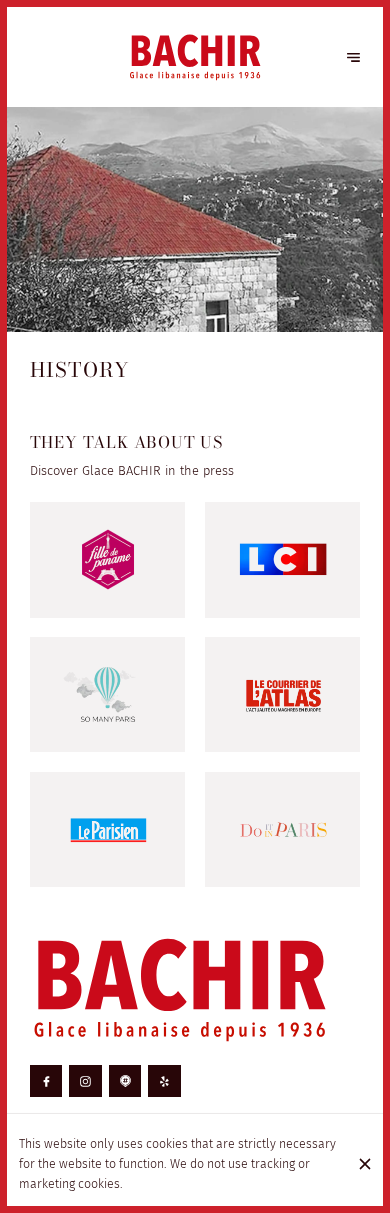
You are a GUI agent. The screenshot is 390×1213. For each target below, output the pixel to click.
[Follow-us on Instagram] (85, 1081)
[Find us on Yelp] (164, 1081)
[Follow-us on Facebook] (46, 1081)
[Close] (364, 1164)
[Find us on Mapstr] (125, 1081)
